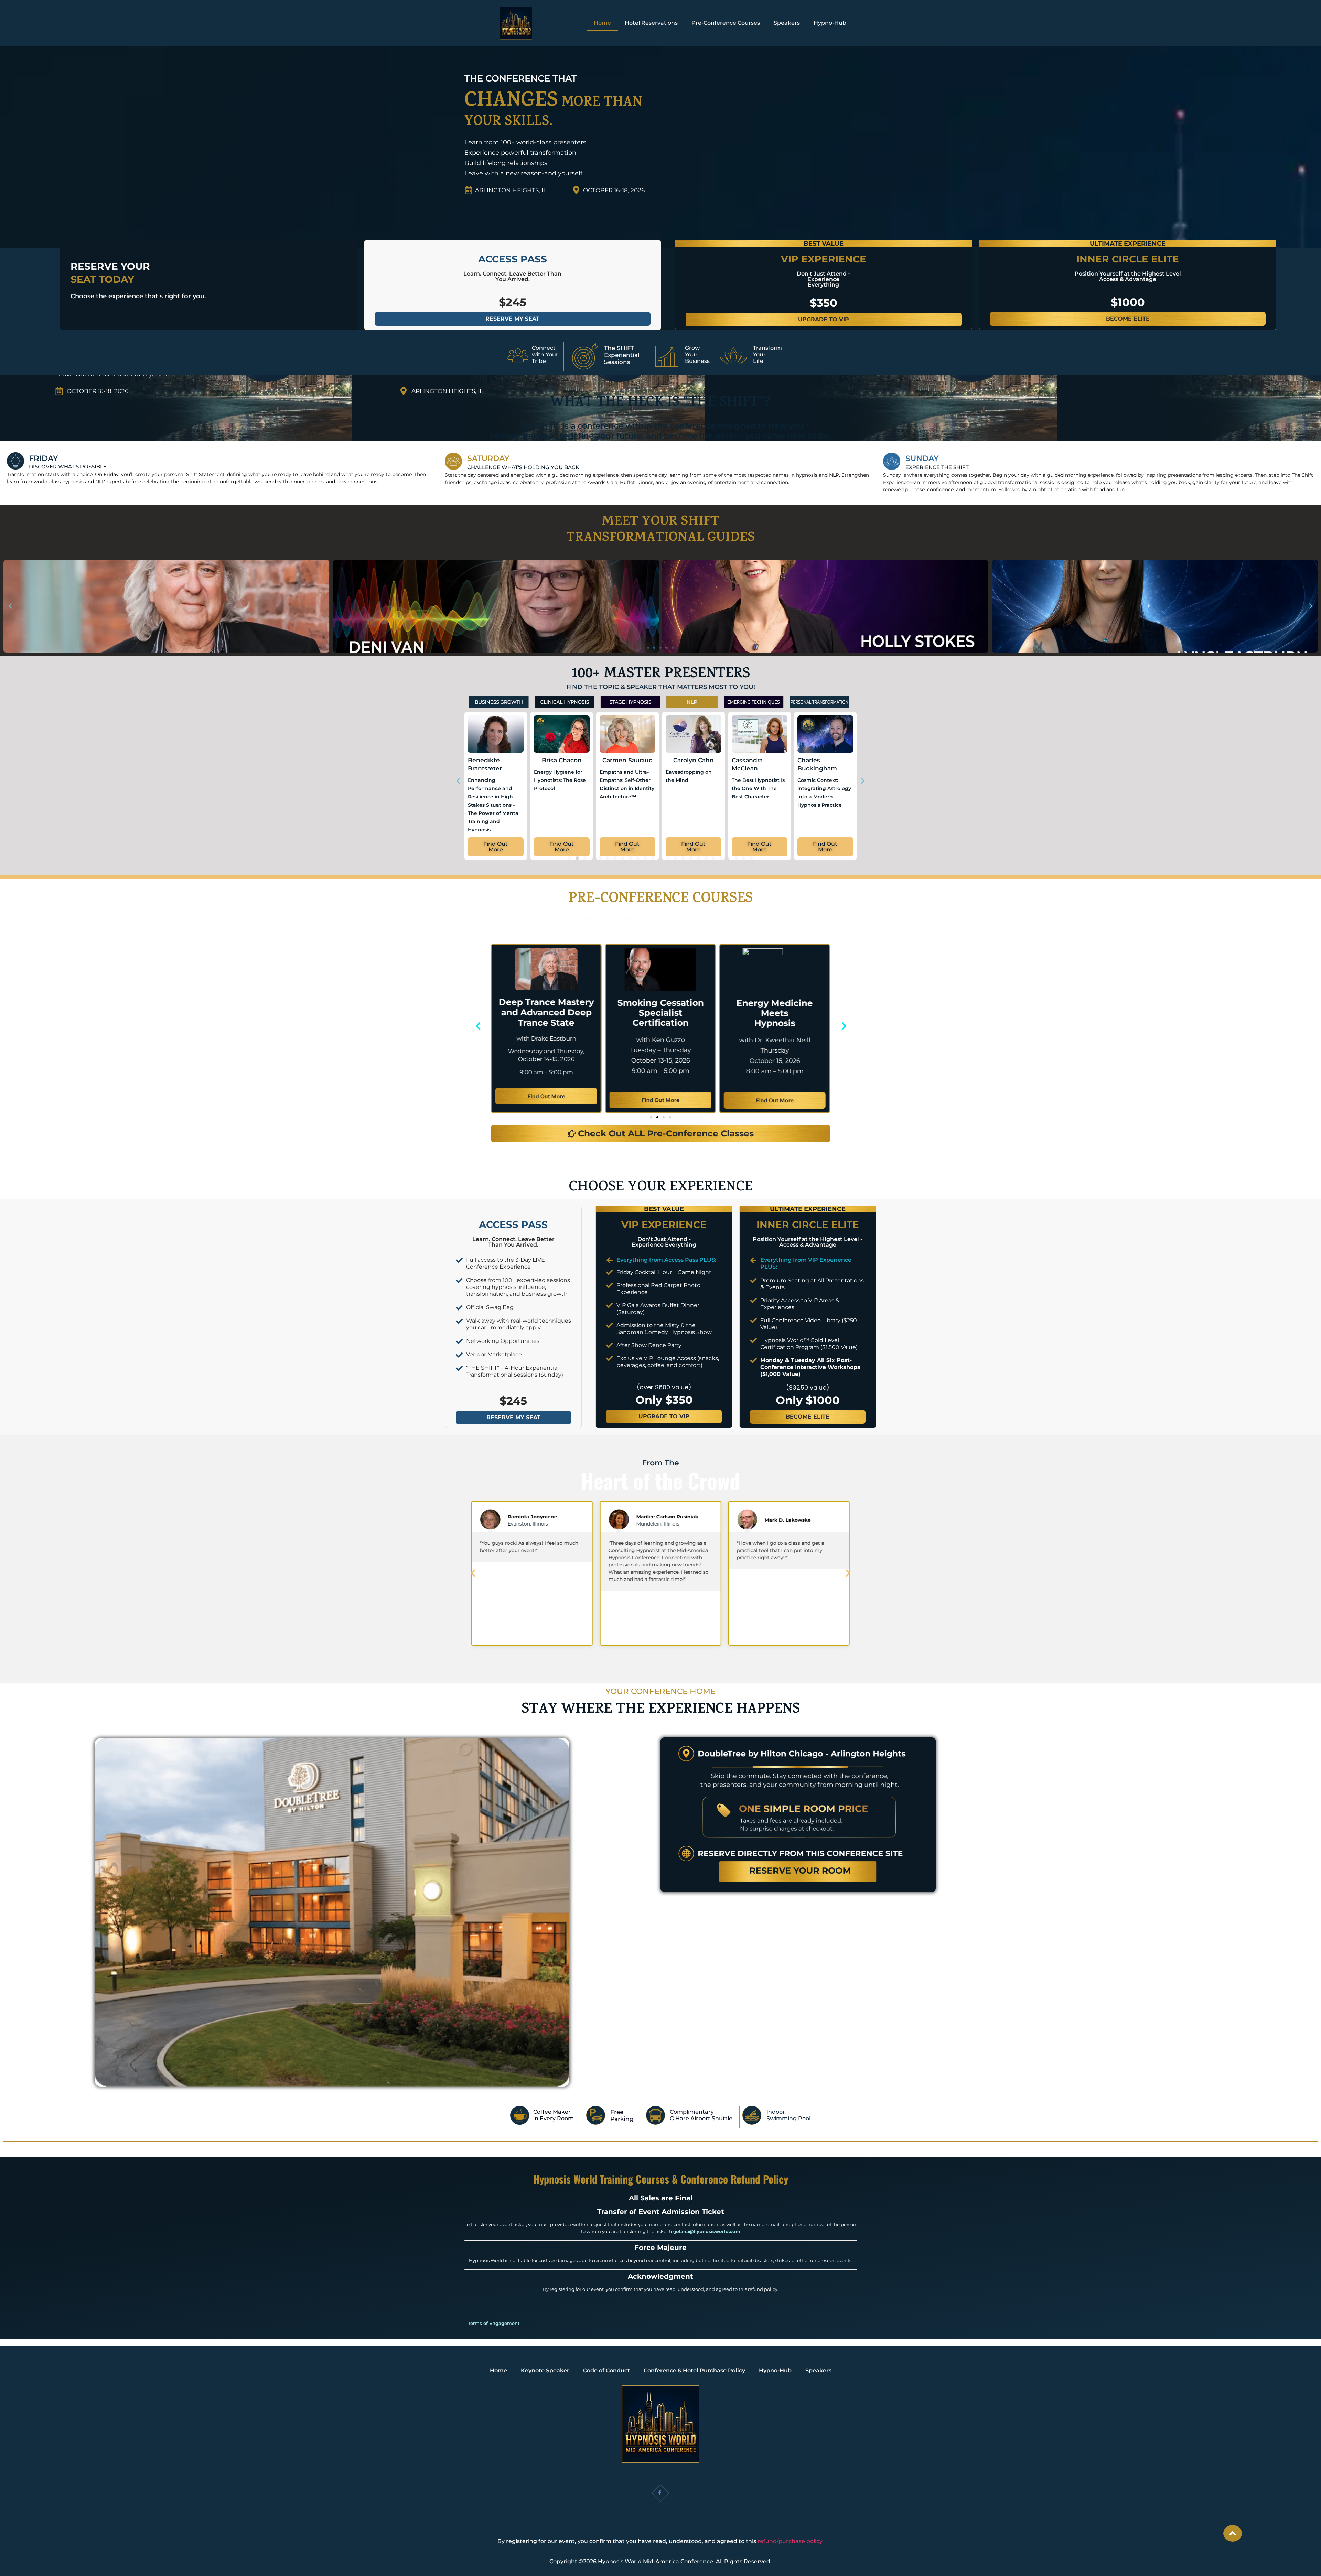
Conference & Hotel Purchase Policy (694, 2370)
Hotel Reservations (651, 23)
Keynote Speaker (545, 2370)
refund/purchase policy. (791, 2541)
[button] (10, 606)
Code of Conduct (606, 2370)
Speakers (787, 23)
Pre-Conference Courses (726, 23)
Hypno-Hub (830, 23)
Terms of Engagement (494, 2323)
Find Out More (546, 1100)
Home (602, 23)
